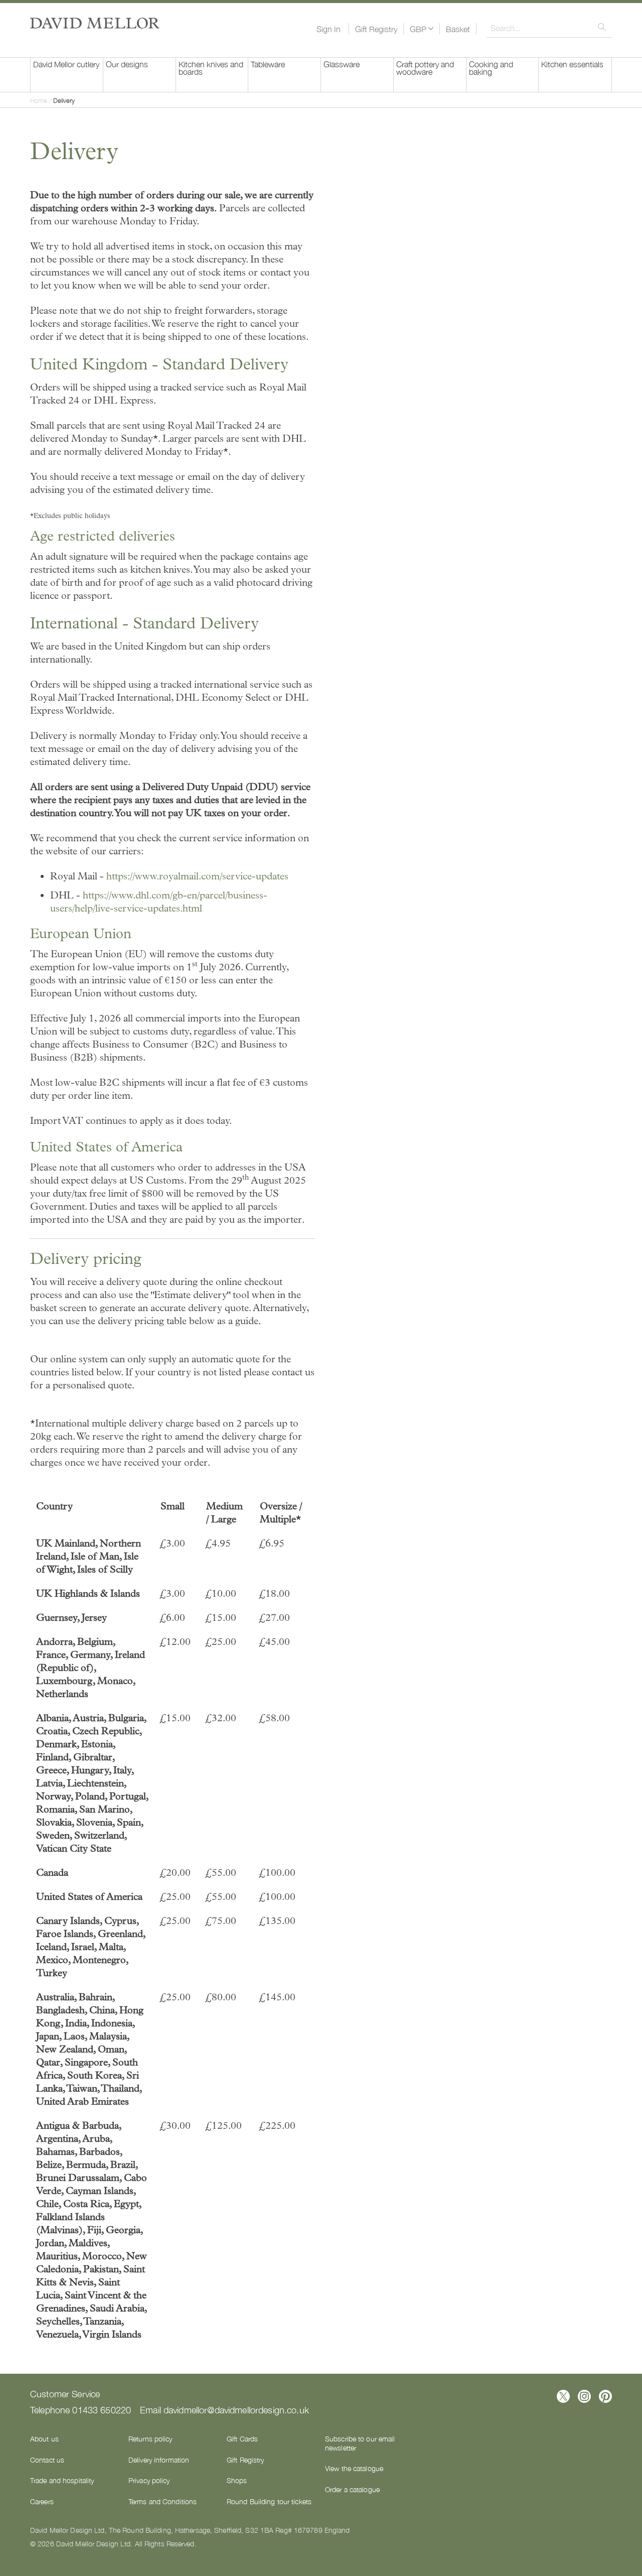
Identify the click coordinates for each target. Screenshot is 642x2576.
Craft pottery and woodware (425, 68)
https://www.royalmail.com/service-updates (197, 876)
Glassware (342, 64)
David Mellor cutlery (66, 64)
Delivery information (159, 2460)
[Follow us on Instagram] (584, 2396)
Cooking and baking (491, 68)
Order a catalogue (352, 2489)
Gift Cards (242, 2438)
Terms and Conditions (163, 2501)
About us (44, 2438)
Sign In (329, 29)
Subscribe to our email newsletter (360, 2443)
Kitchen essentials (572, 64)
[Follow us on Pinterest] (605, 2396)
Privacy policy (149, 2480)
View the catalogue (354, 2468)
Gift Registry (376, 29)
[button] (422, 29)
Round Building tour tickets (269, 2501)
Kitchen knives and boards (211, 68)
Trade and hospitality (62, 2480)
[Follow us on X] (563, 2396)
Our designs (127, 64)
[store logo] (95, 23)
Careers (42, 2501)
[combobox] (549, 28)
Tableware (268, 64)
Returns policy (150, 2438)
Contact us (47, 2460)
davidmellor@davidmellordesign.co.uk (236, 2409)
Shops (237, 2480)
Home (40, 100)
